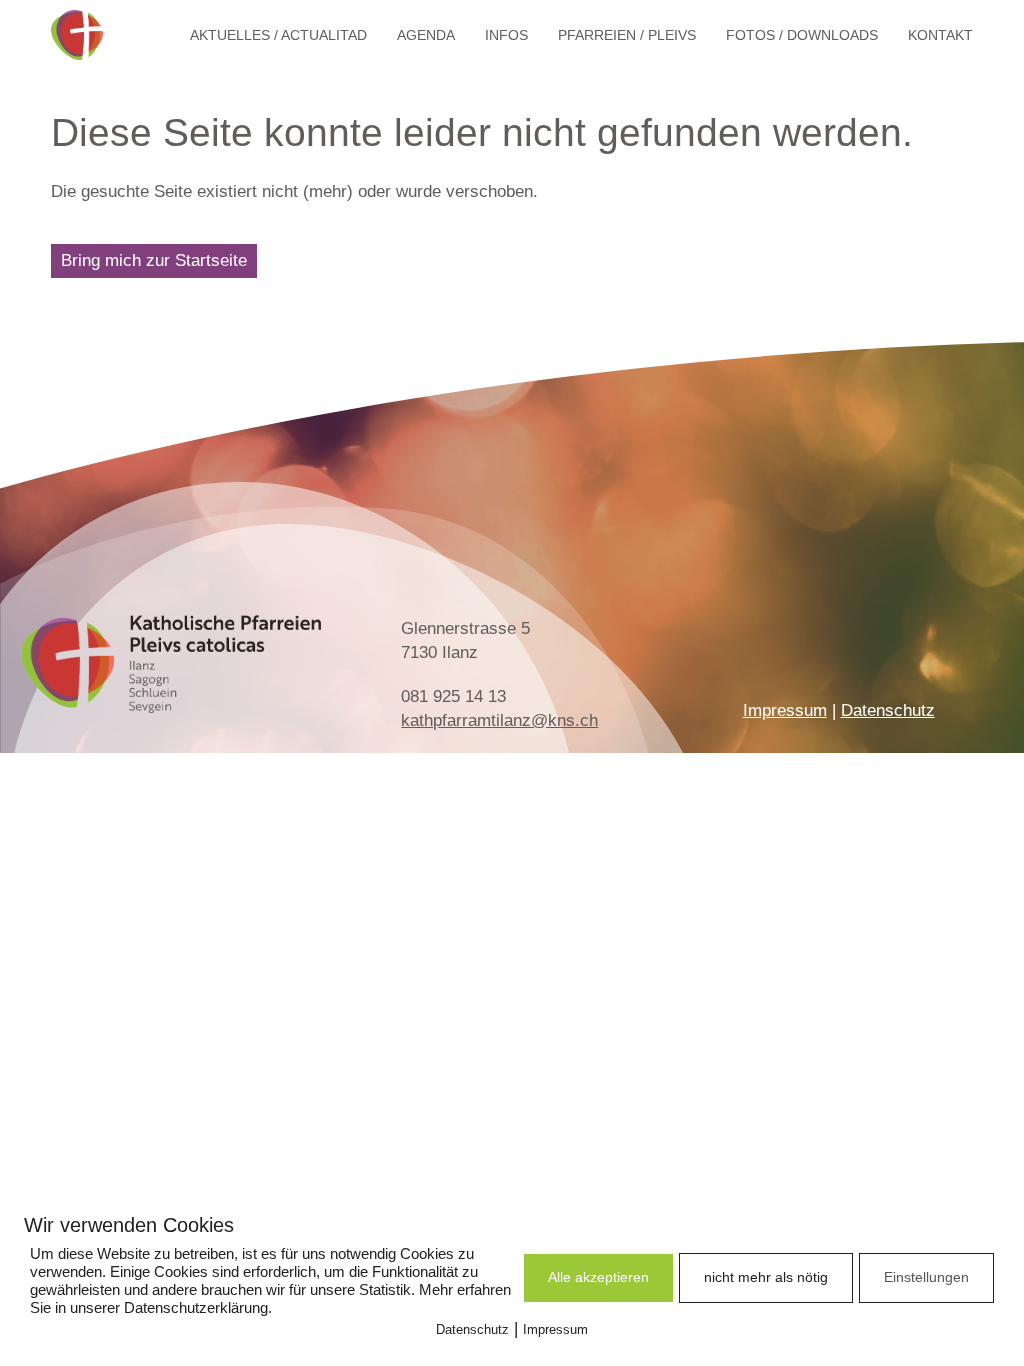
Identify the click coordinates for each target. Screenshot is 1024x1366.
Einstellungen (926, 1277)
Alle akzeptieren (598, 1277)
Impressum (785, 710)
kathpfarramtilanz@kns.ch (499, 720)
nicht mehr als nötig (766, 1277)
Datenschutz (888, 710)
